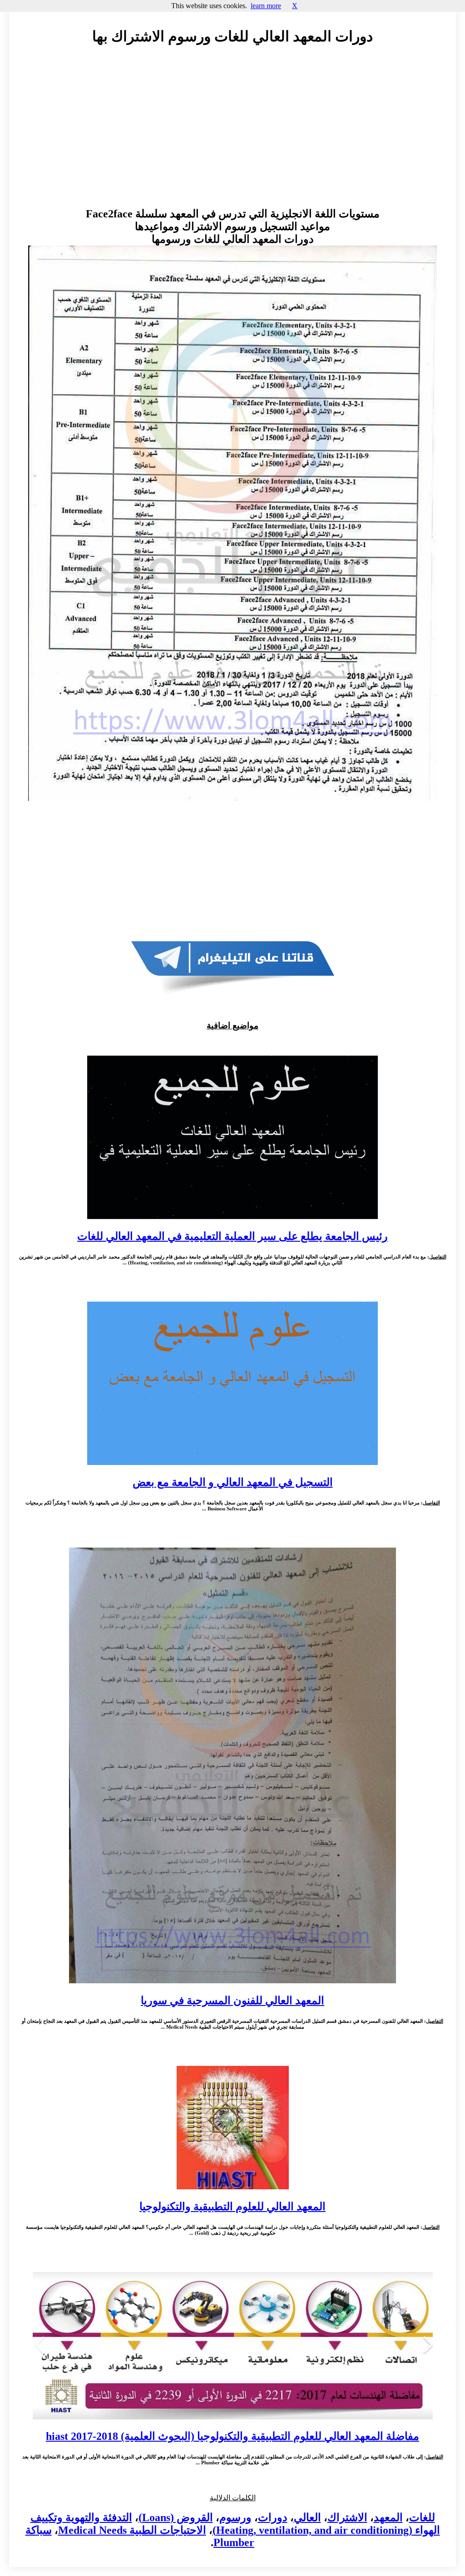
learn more (266, 6)
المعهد (388, 2517)
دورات (273, 2517)
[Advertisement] (232, 135)
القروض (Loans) (176, 2517)
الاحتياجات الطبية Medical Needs (132, 2530)
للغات (422, 2517)
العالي (307, 2517)
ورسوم (235, 2517)
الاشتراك (347, 2517)
